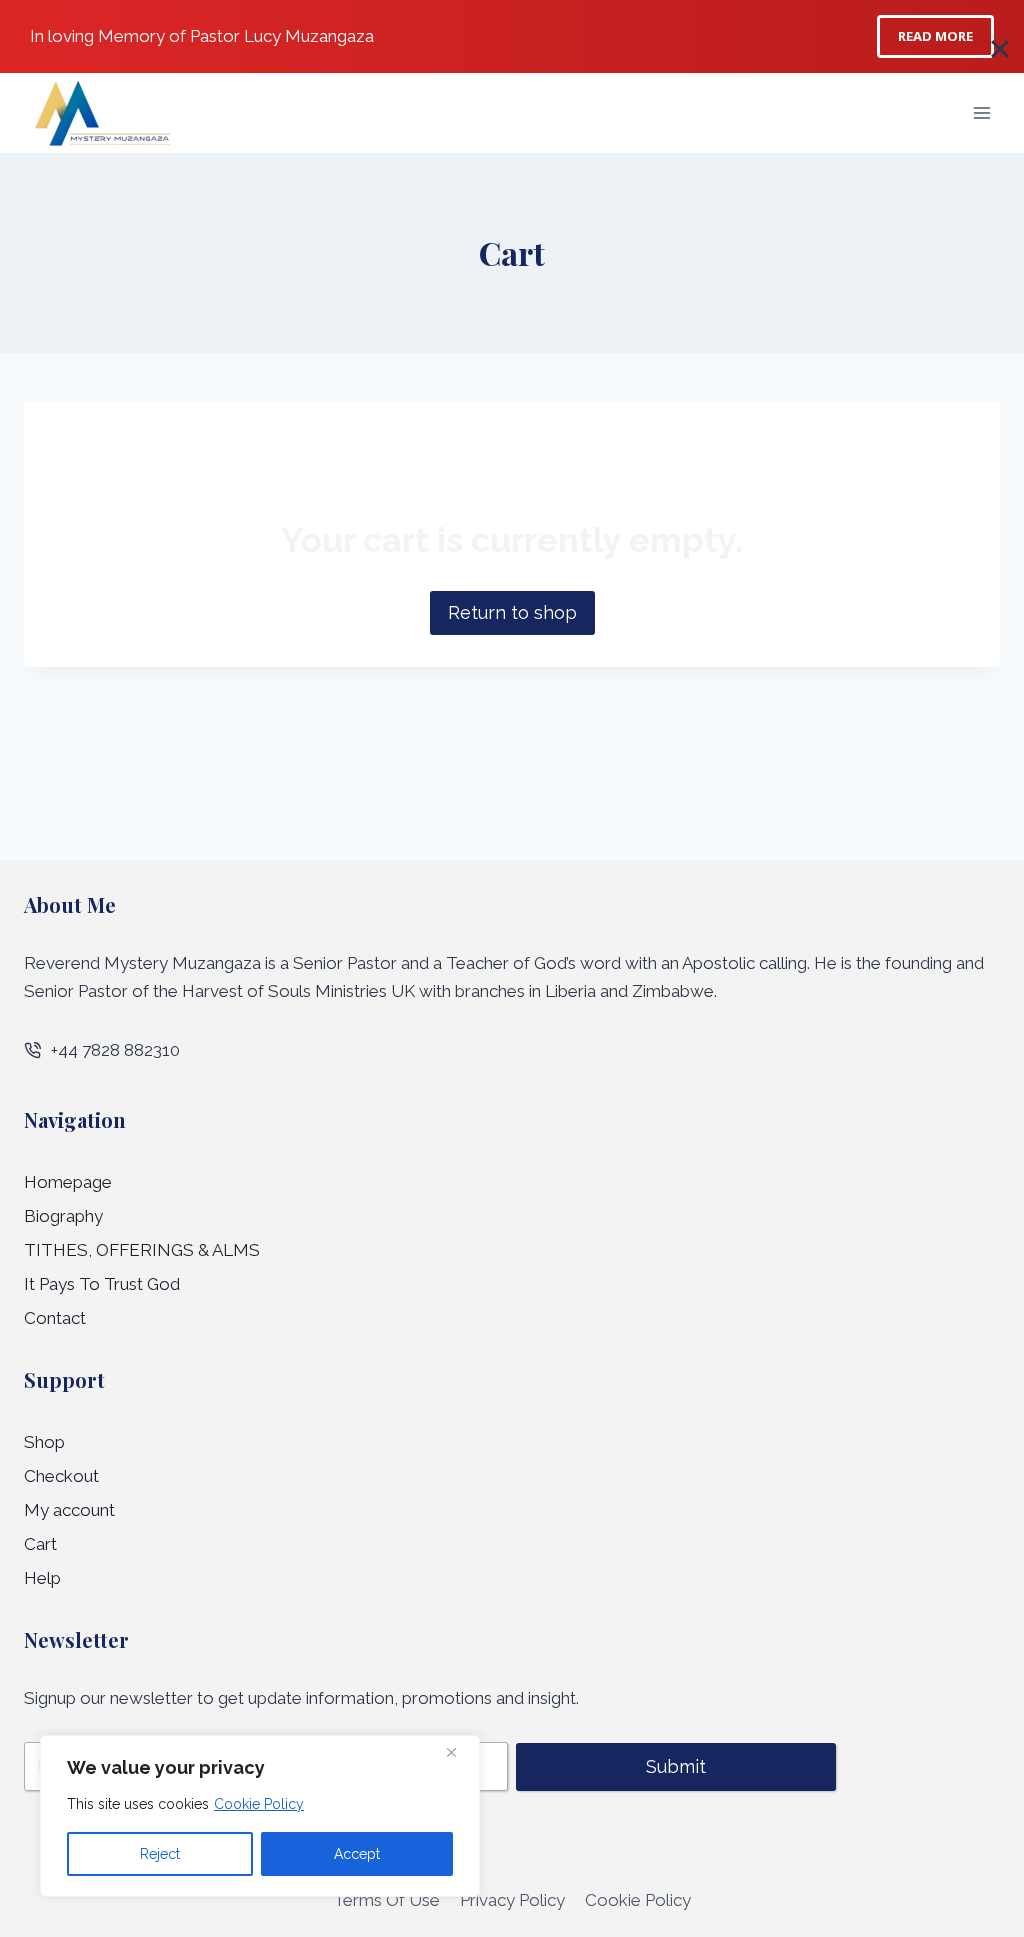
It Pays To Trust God (102, 1284)
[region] (260, 1816)
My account (69, 1510)
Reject (160, 1854)
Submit (676, 1766)
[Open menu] (981, 112)
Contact (55, 1318)
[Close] (459, 1752)
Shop (44, 1442)
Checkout (61, 1476)
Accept (357, 1854)
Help (42, 1578)
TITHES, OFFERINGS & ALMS (142, 1250)
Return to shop (512, 612)
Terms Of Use (386, 1900)
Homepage (68, 1182)
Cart (40, 1544)
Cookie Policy (259, 1804)
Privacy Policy (512, 1900)
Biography (63, 1216)
